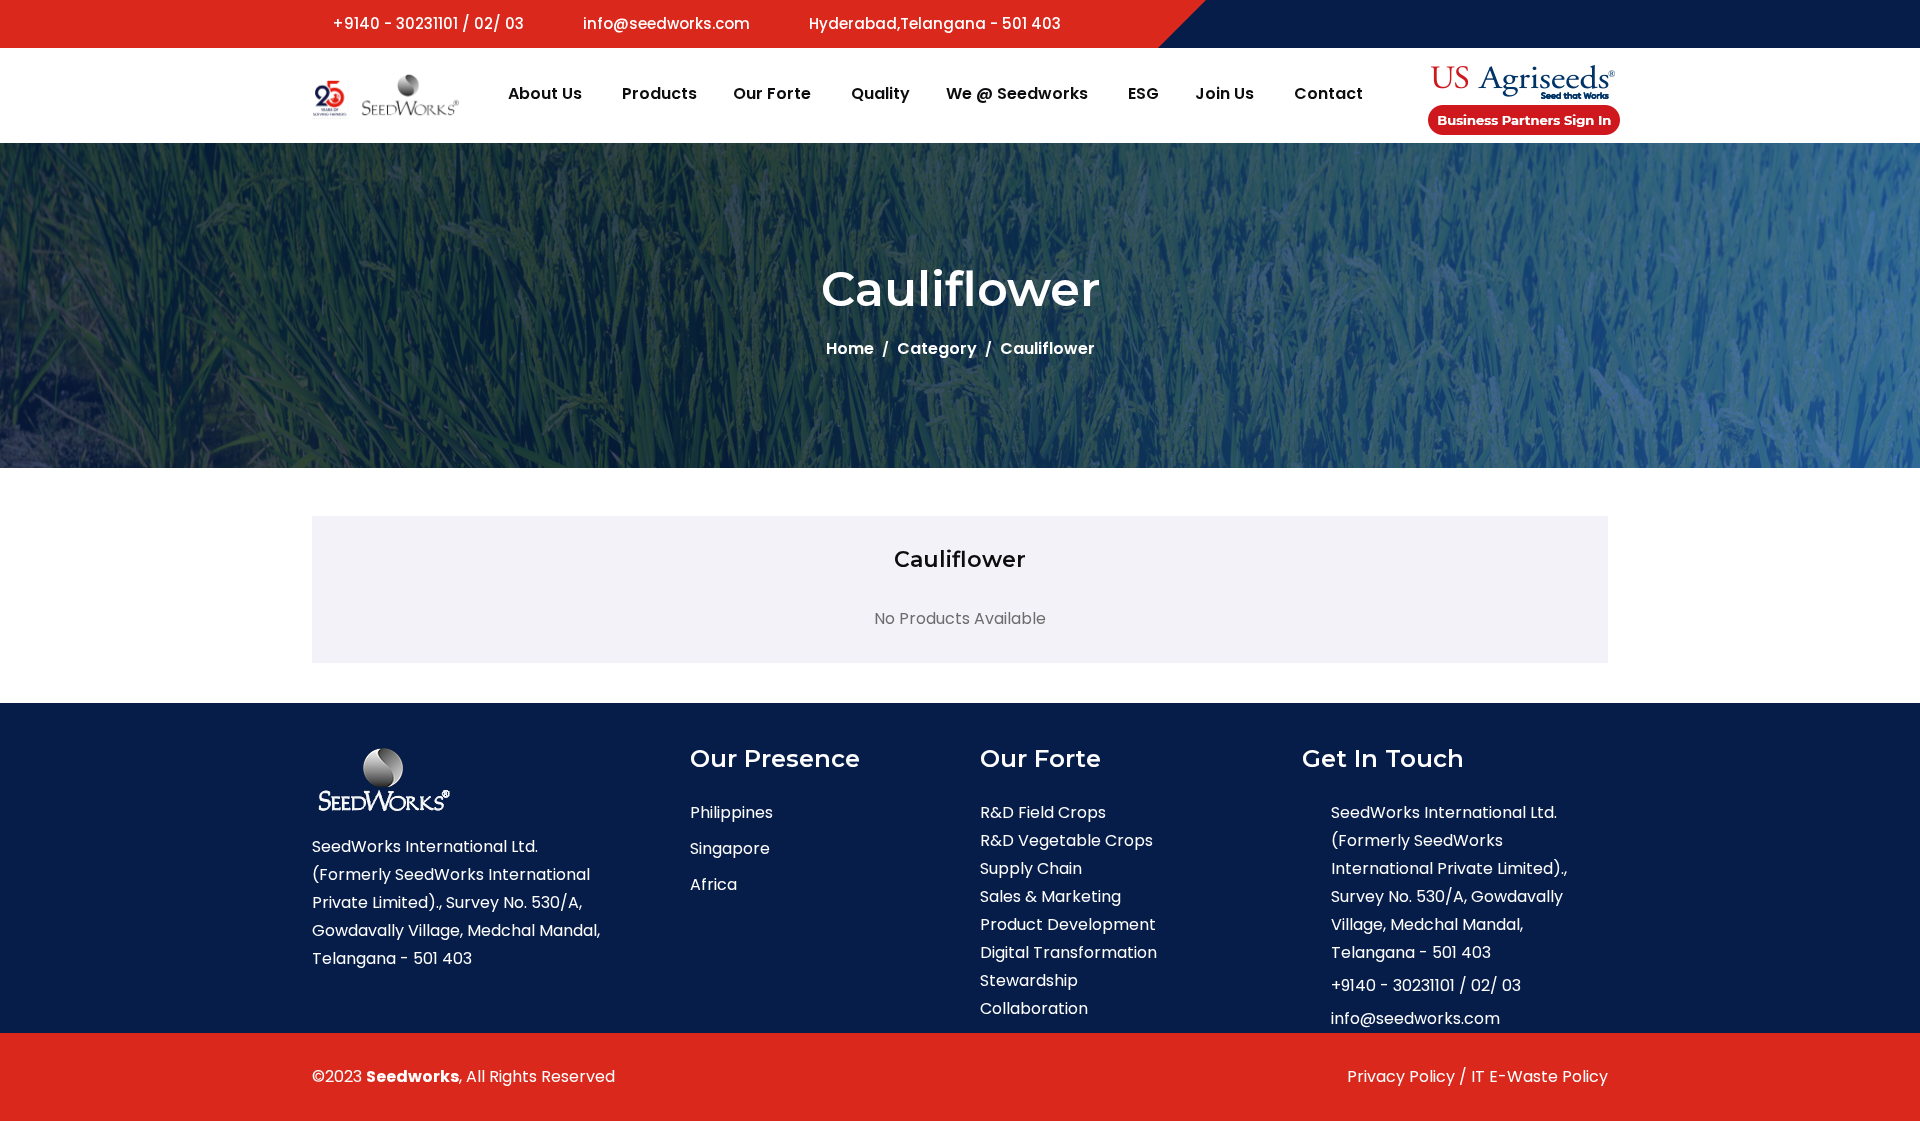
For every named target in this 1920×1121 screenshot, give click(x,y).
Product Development (1068, 924)
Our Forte (774, 93)
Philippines (731, 812)
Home (850, 348)
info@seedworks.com (666, 23)
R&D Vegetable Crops (1066, 840)
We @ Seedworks (1019, 93)
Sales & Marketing (1050, 896)
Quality (880, 93)
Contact (1328, 93)
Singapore (730, 848)
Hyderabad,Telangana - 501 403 (935, 23)
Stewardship (1029, 980)
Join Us (1226, 93)
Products (659, 93)
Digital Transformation (1068, 952)
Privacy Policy (1401, 1076)
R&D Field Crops (1043, 812)
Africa (713, 884)
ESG (1143, 93)
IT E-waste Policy (1539, 1076)
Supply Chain (1031, 868)
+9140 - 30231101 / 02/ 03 (428, 23)
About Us (547, 93)
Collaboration (1034, 1008)
